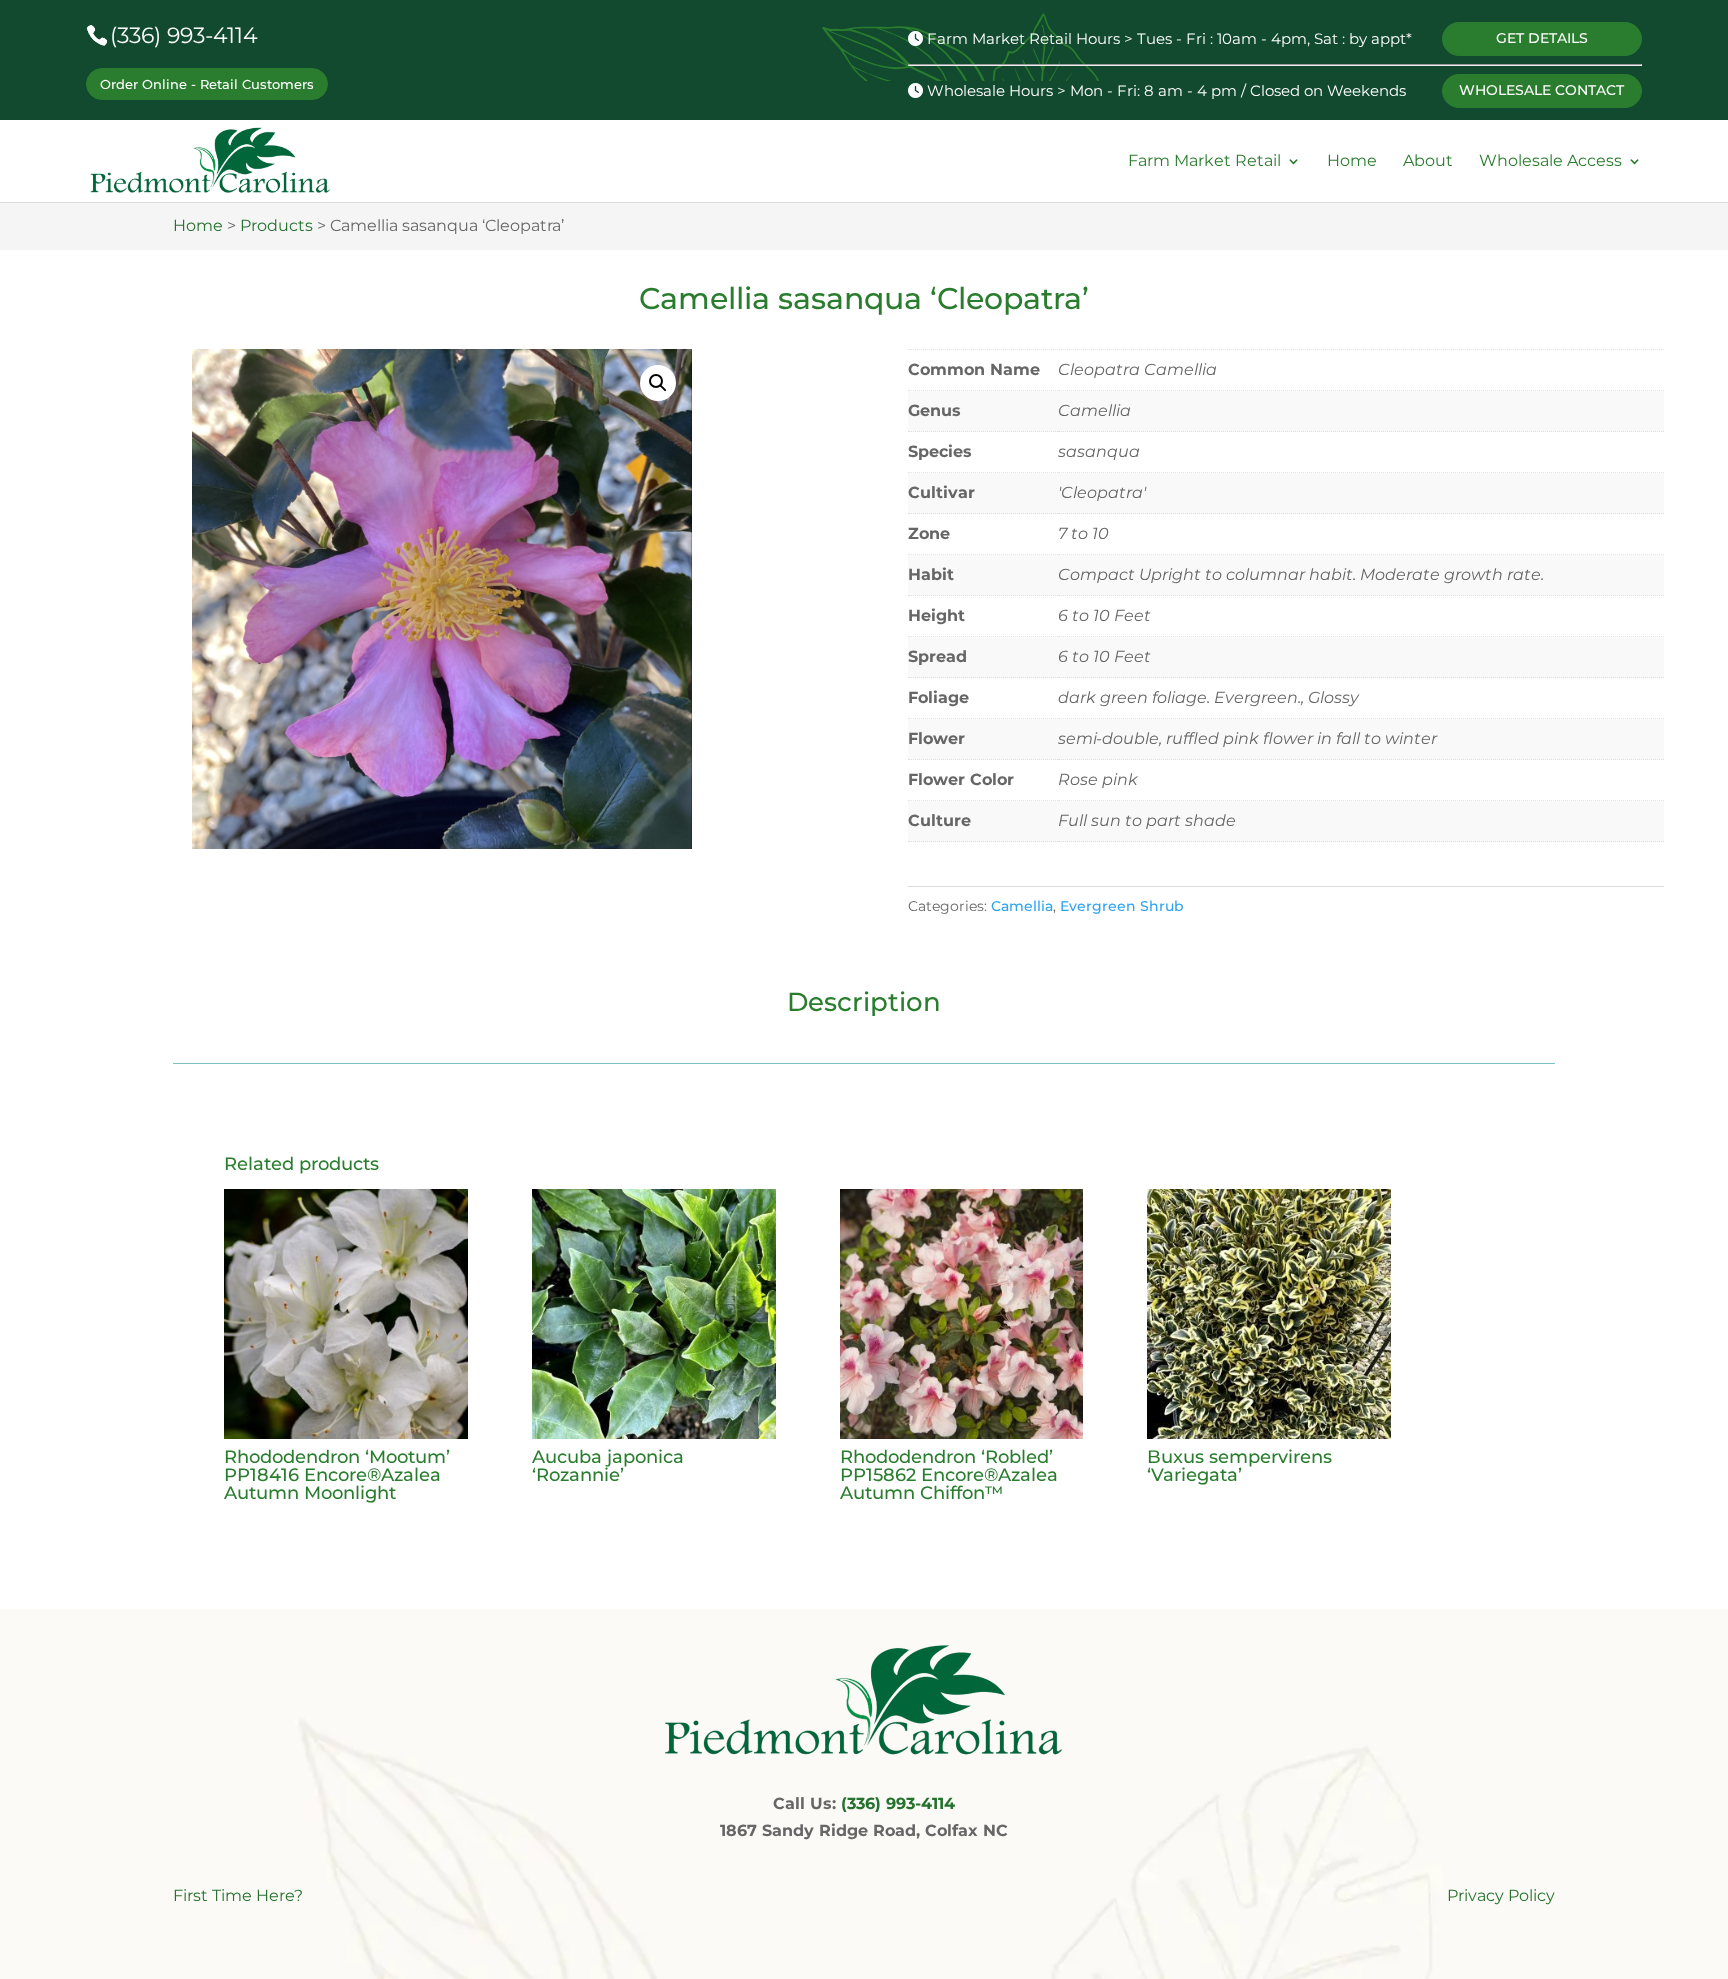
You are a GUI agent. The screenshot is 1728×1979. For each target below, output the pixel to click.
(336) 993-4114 (184, 35)
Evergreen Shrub (1122, 906)
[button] (658, 383)
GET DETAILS (1542, 38)
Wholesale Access (1550, 161)
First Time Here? (238, 1895)
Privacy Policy (1501, 1895)
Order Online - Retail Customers (207, 84)
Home (1352, 161)
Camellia (1022, 906)
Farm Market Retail (1204, 161)
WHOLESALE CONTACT (1541, 90)
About (1428, 161)
